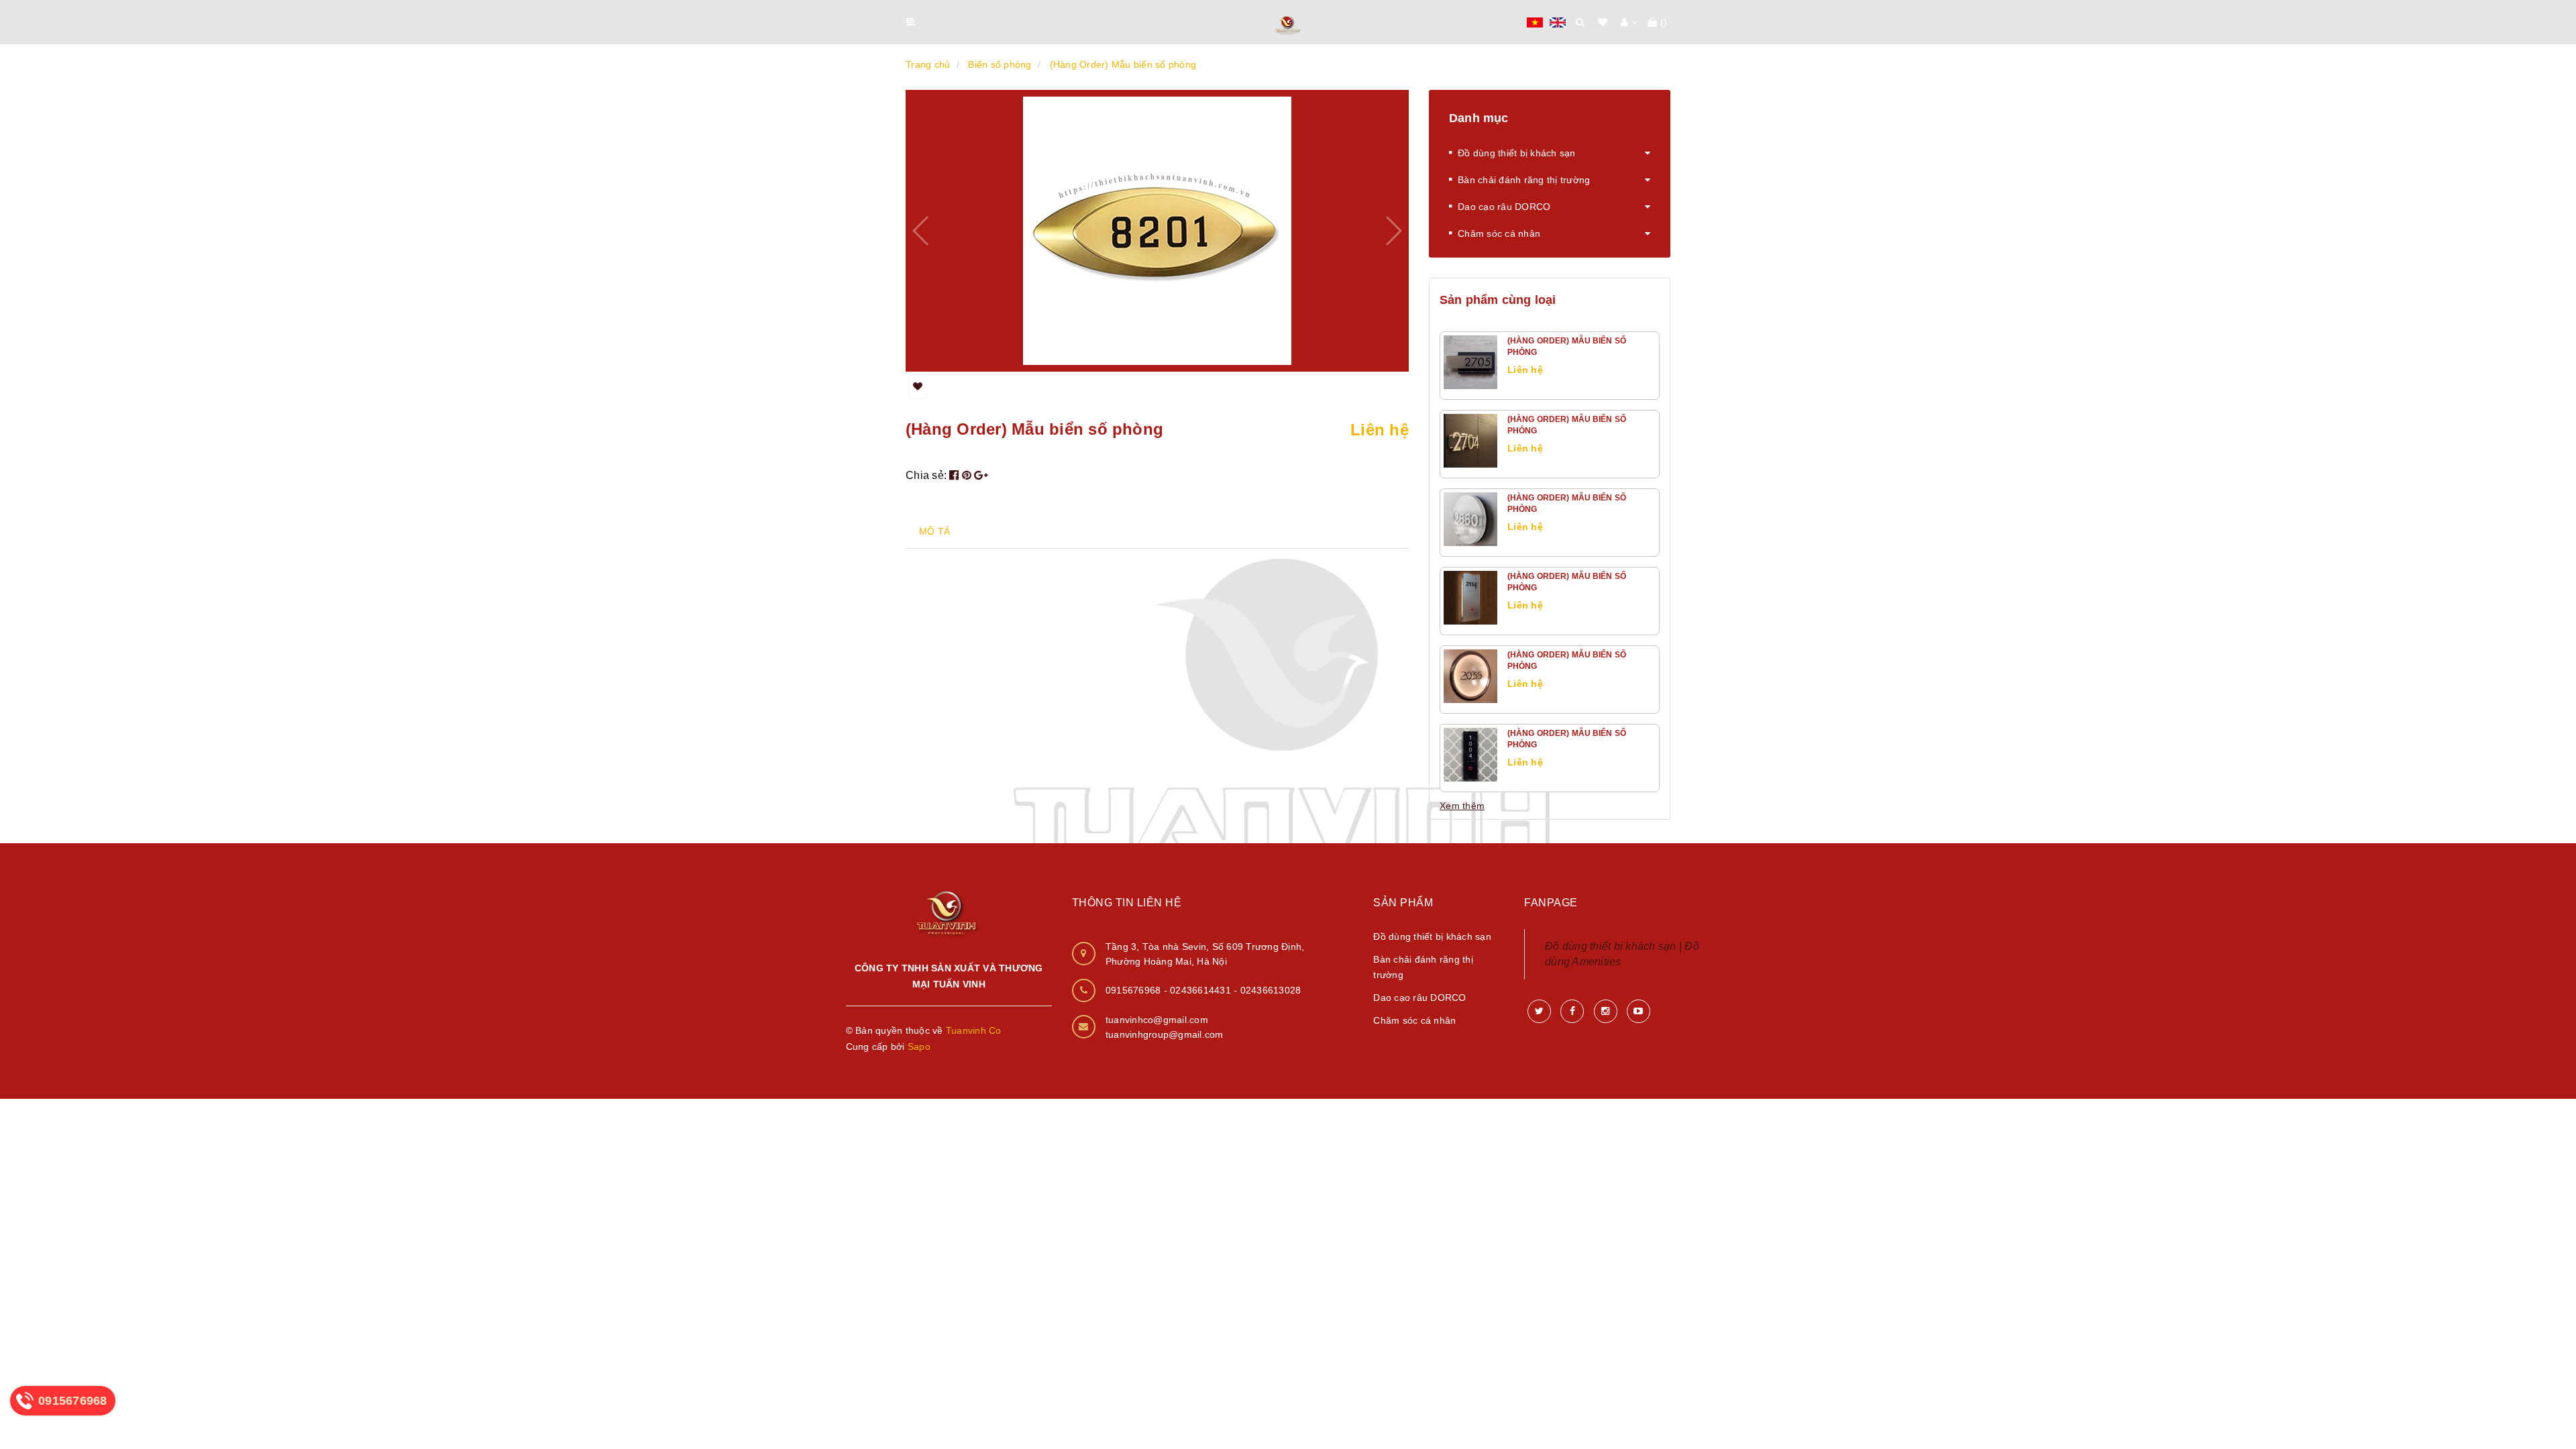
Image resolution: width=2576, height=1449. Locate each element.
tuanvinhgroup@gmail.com (1165, 1034)
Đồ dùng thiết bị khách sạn (1517, 153)
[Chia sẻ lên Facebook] (956, 475)
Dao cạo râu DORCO (1504, 207)
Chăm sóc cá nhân (1499, 233)
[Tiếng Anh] (1558, 21)
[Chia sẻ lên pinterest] (968, 475)
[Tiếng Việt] (1535, 21)
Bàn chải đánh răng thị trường (1524, 180)
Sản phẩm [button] (1403, 903)
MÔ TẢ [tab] (934, 531)
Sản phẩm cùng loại (1498, 300)
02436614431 (1202, 990)
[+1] (981, 475)
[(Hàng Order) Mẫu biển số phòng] (1470, 362)
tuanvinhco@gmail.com (1157, 1020)
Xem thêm (1462, 806)
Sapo (919, 1046)
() (1664, 22)
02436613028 (1271, 990)
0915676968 (1135, 990)
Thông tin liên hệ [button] (1127, 903)
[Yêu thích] (918, 387)
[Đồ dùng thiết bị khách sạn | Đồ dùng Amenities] (1288, 23)
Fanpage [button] (1551, 903)
